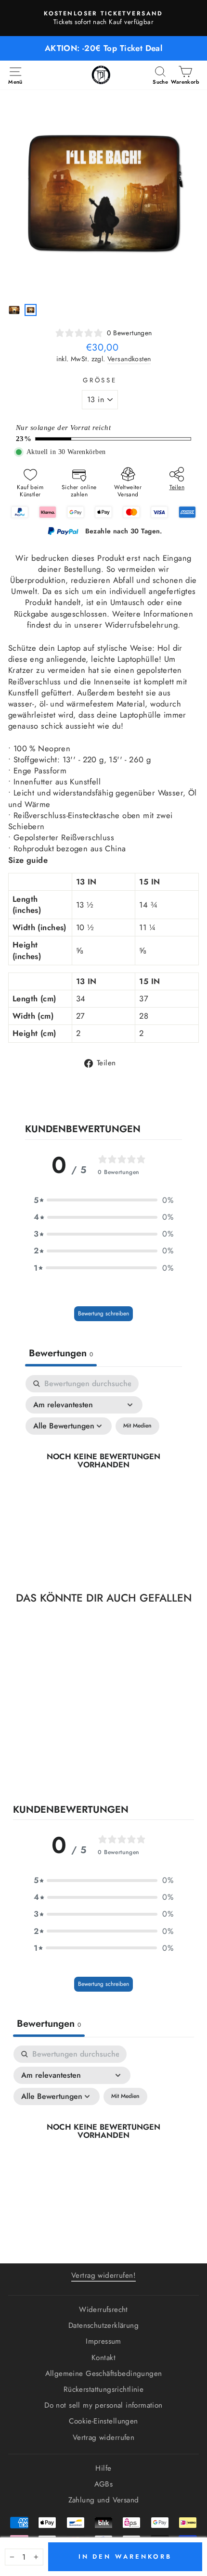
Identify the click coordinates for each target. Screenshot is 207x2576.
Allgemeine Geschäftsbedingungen (104, 2374)
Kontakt (103, 2358)
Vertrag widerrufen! (103, 2275)
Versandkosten (129, 359)
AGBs (104, 2484)
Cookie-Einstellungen (103, 2421)
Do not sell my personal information (103, 2405)
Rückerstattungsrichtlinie (103, 2389)
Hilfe (103, 2468)
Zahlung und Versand (104, 2500)
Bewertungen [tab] (61, 1353)
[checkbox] (137, 1426)
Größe (100, 380)
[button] (103, 1200)
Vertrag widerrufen (103, 2437)
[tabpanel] (103, 1472)
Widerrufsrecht (103, 2310)
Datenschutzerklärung (103, 2325)
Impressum (103, 2341)
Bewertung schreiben (103, 1313)
